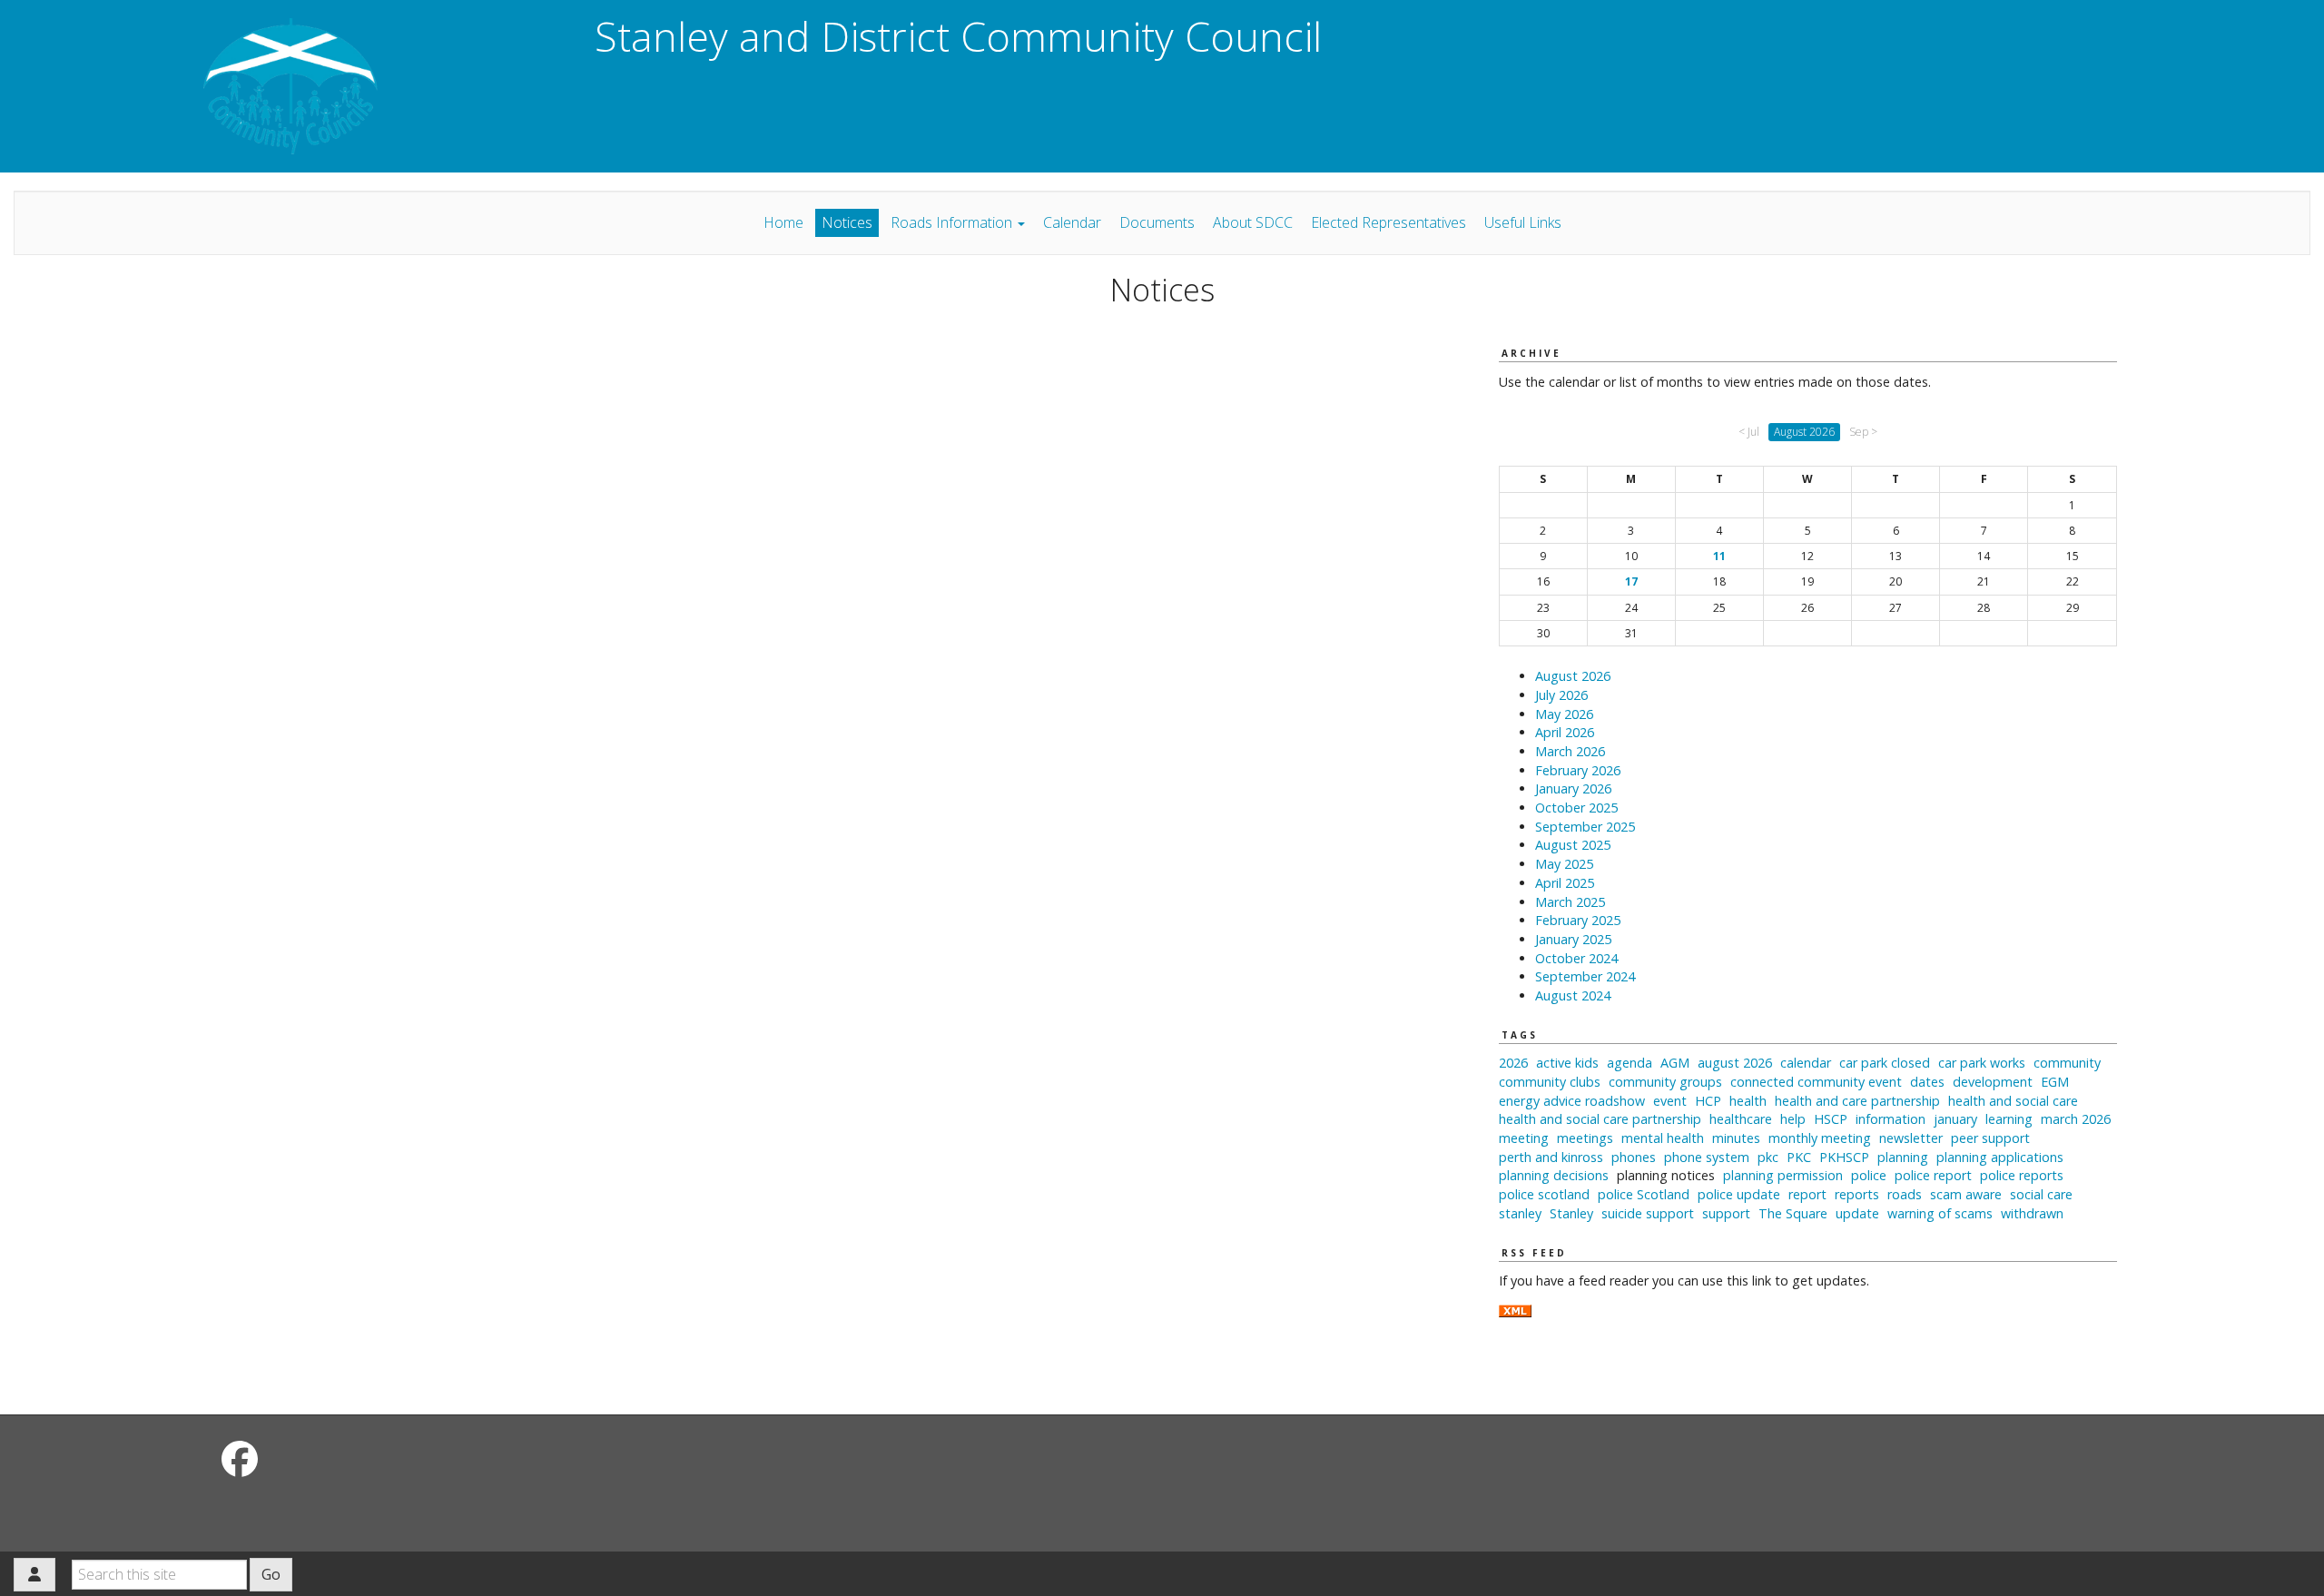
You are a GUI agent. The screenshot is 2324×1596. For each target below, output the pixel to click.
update (1857, 1213)
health (1748, 1101)
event (1670, 1101)
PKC (1799, 1157)
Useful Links (1523, 222)
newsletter (1911, 1138)
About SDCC (1253, 222)
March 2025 (1570, 902)
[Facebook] (240, 1458)
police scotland (1544, 1194)
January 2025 (1573, 939)
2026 (1513, 1063)
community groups (1665, 1082)
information (1891, 1119)
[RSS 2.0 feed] (1515, 1310)
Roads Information (953, 222)
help (1793, 1119)
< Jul (1749, 432)
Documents (1157, 222)
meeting (1524, 1138)
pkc (1768, 1157)
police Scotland (1644, 1194)
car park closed (1885, 1063)
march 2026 (2076, 1119)
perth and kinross (1551, 1157)
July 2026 (1561, 695)
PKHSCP (1844, 1157)
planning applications (2000, 1157)
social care (2041, 1194)
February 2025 (1578, 920)
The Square (1793, 1213)
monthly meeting (1820, 1138)
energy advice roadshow (1572, 1101)
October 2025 (1576, 808)
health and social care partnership (1600, 1119)
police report (1933, 1175)
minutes (1736, 1138)
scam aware (1966, 1194)
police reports (2022, 1175)
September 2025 (1585, 827)
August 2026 (1573, 676)
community (2067, 1063)
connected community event (1816, 1082)
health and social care (2013, 1101)
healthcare (1741, 1119)
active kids (1567, 1063)
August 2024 (1573, 995)
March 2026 (1570, 751)
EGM (2055, 1082)
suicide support (1648, 1213)
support (1726, 1213)
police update (1739, 1194)
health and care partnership (1857, 1101)
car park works (1982, 1063)
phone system (1707, 1157)
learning (2009, 1119)
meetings (1585, 1138)
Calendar (1072, 222)
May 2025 (1564, 864)
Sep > (1863, 432)
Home (783, 222)
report (1807, 1194)
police (1869, 1175)
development (1993, 1082)
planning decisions (1554, 1175)
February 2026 (1578, 770)
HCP (1708, 1101)
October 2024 (1576, 958)
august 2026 (1735, 1063)
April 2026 (1565, 732)
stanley (1520, 1213)
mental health (1663, 1138)
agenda (1630, 1063)
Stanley (1571, 1213)
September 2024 (1585, 976)
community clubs (1550, 1082)
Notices (847, 222)
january (1955, 1119)
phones (1634, 1157)
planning (1903, 1157)
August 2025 (1573, 845)
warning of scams (1940, 1213)
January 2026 (1573, 788)
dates (1927, 1082)
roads (1905, 1194)
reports (1857, 1194)
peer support (1990, 1138)
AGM (1675, 1063)
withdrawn (2032, 1213)
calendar (1806, 1063)
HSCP (1831, 1119)
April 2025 (1565, 883)
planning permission (1783, 1175)
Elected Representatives (1388, 222)
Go (271, 1574)
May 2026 (1564, 714)
